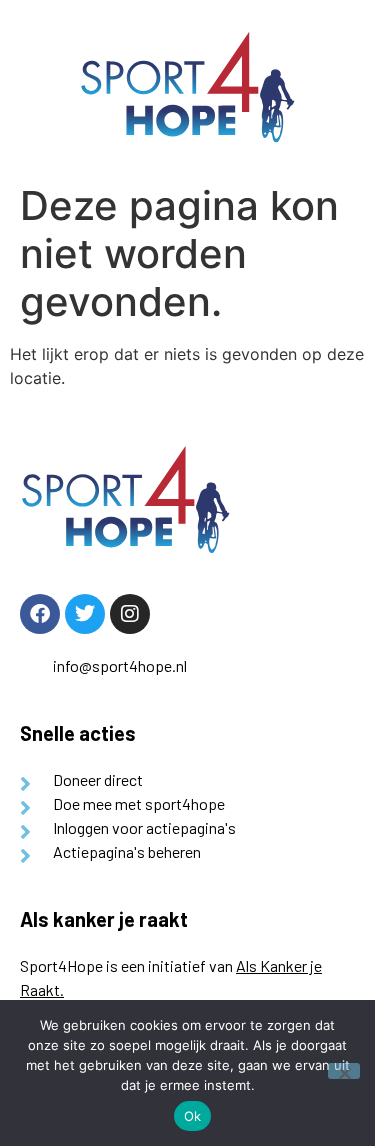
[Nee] (344, 1071)
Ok (193, 1116)
